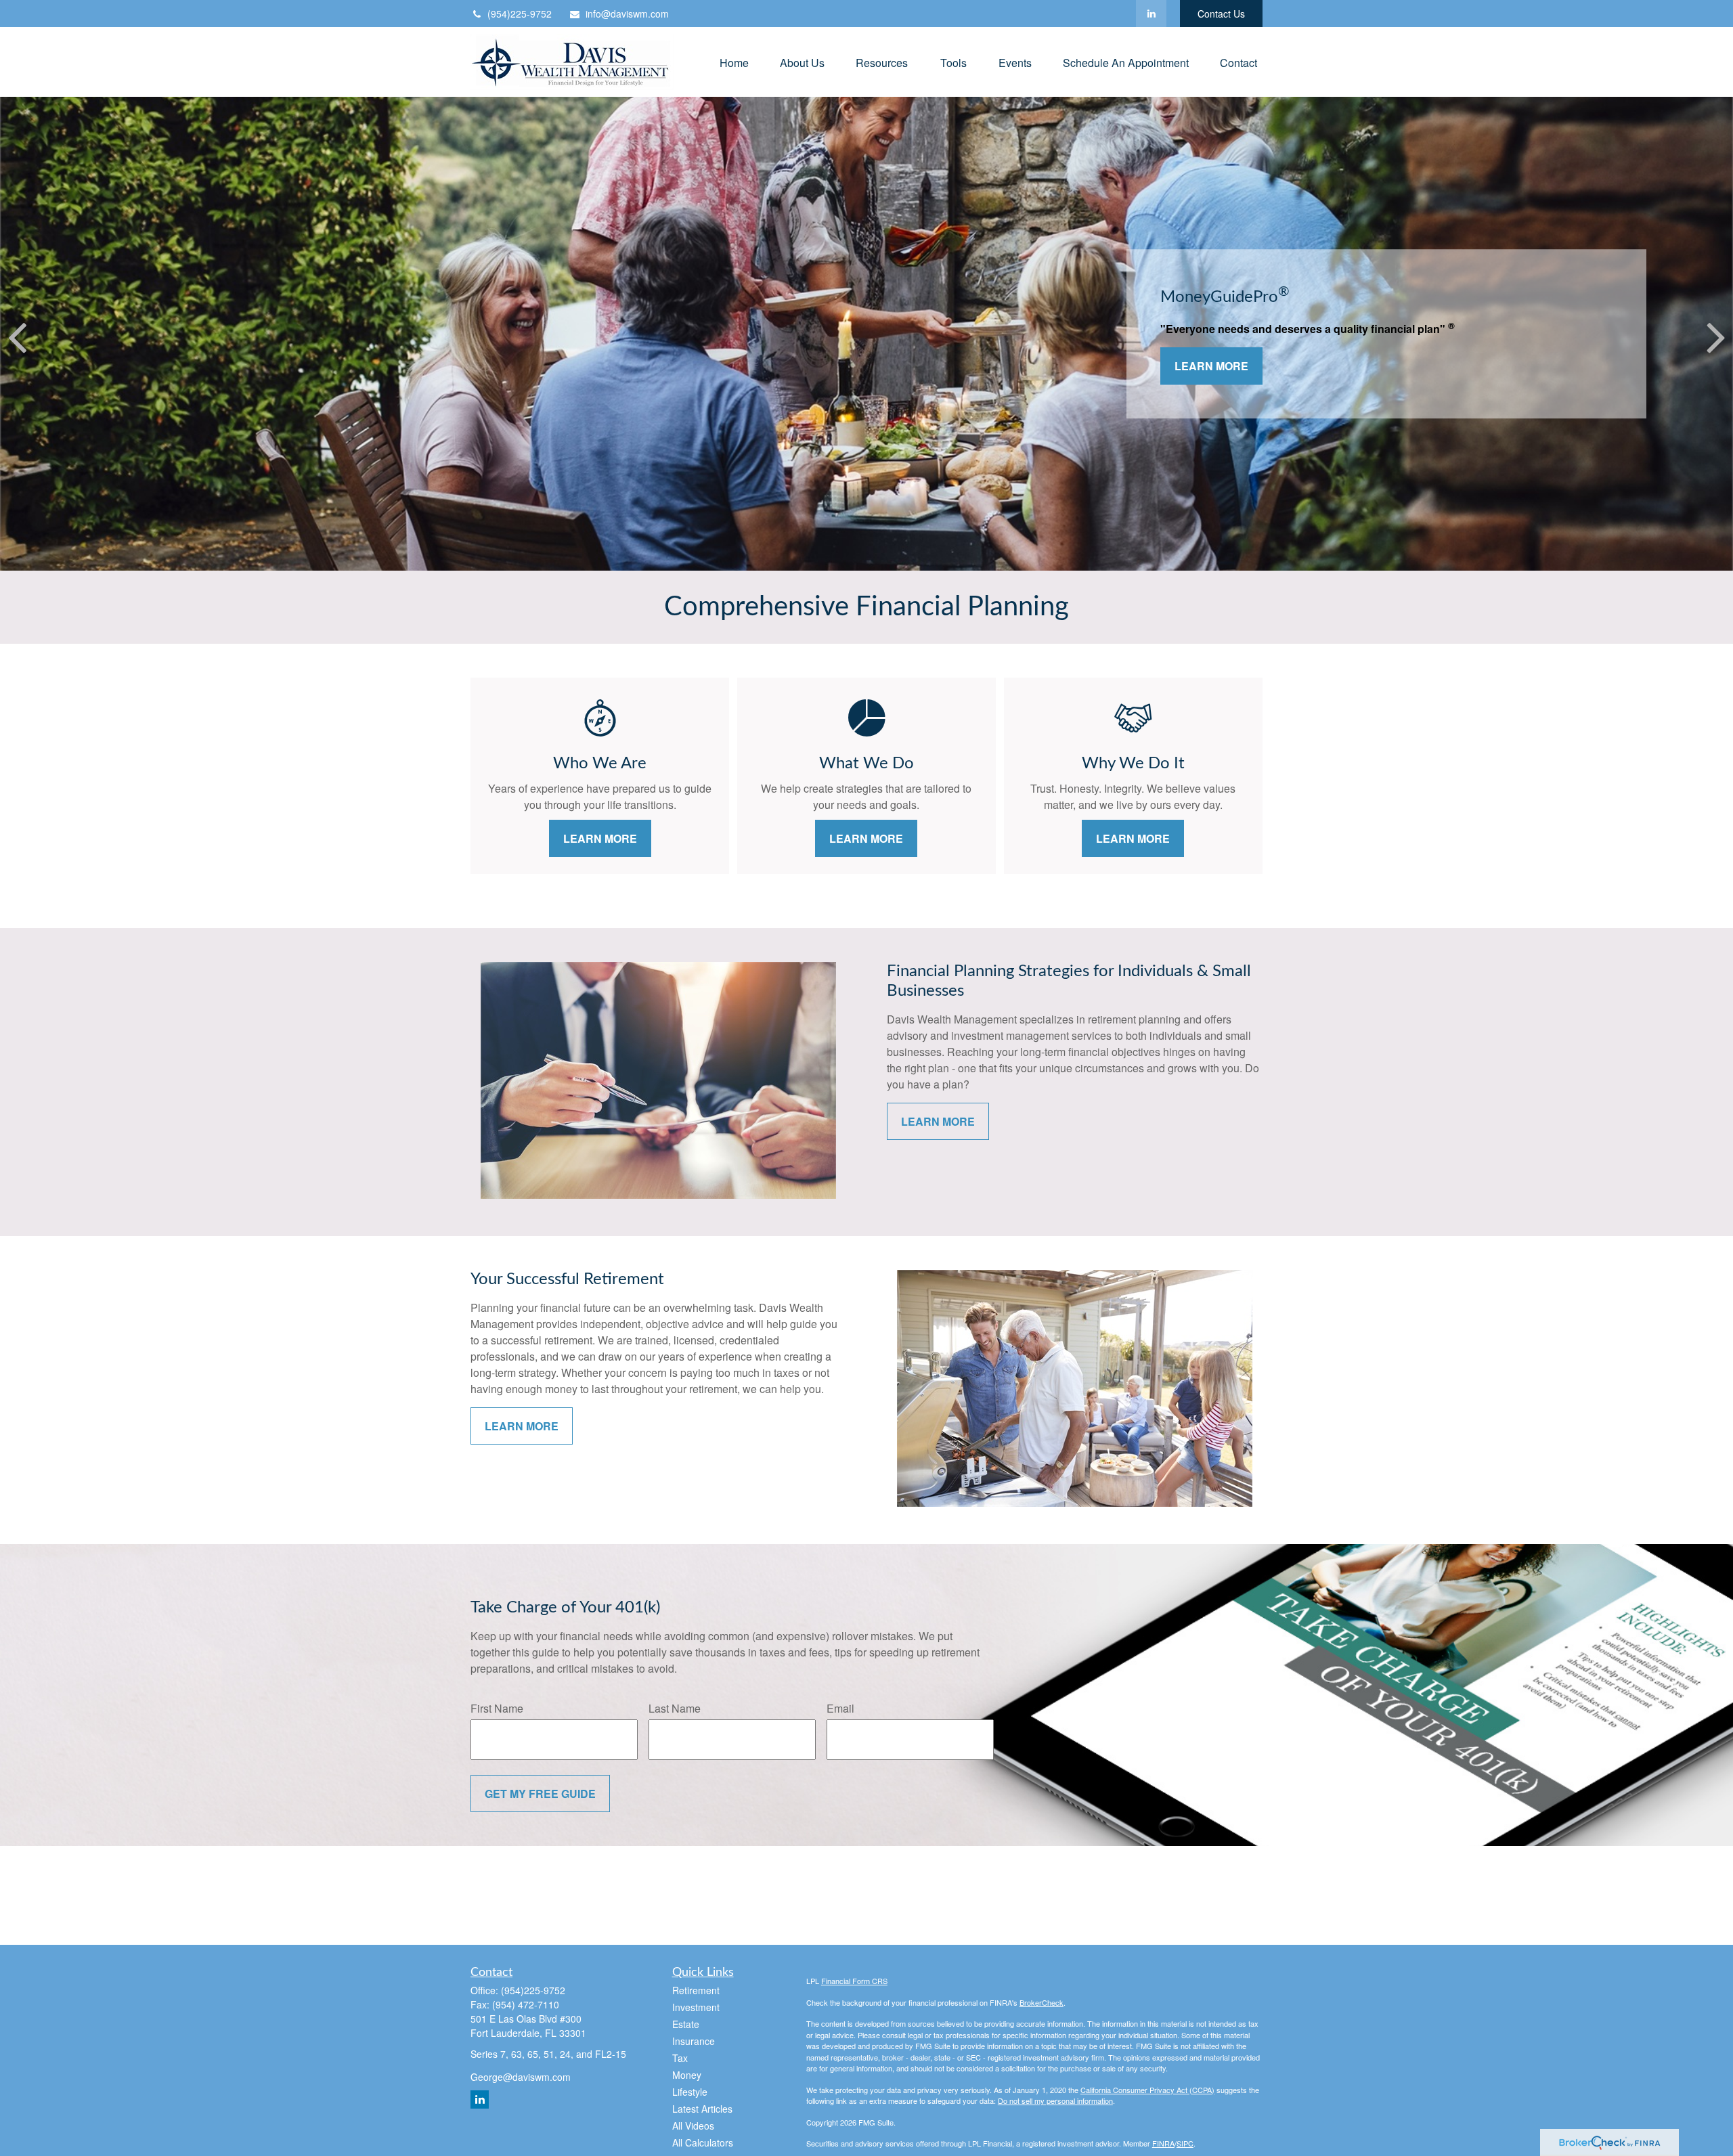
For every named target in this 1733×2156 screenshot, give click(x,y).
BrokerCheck (1041, 2002)
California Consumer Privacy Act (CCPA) (1147, 2090)
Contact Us (1221, 14)
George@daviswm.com (521, 2077)
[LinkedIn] (1151, 14)
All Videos (693, 2126)
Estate (686, 2024)
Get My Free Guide (540, 1794)
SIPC (1185, 2143)
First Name (497, 1708)
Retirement (696, 1990)
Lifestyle (690, 2092)
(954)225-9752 (520, 14)
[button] (734, 62)
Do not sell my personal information (1055, 2100)
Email (840, 1708)
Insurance (694, 2041)
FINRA (1163, 2143)
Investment (696, 2007)
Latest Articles (702, 2109)
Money (687, 2075)
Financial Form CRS (854, 1981)
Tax (680, 2058)
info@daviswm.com (627, 14)
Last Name (675, 1708)
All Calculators (703, 2142)
